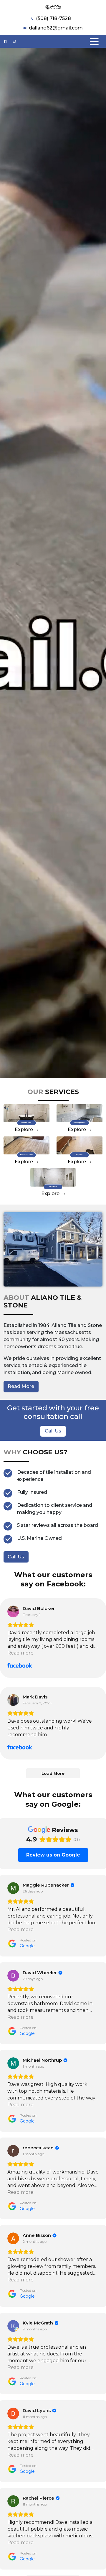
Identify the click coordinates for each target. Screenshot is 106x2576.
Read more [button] (20, 1653)
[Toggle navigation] (94, 41)
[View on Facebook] (13, 1611)
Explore (24, 1130)
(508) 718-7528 (53, 18)
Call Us (53, 1431)
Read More (21, 1386)
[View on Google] (13, 1888)
